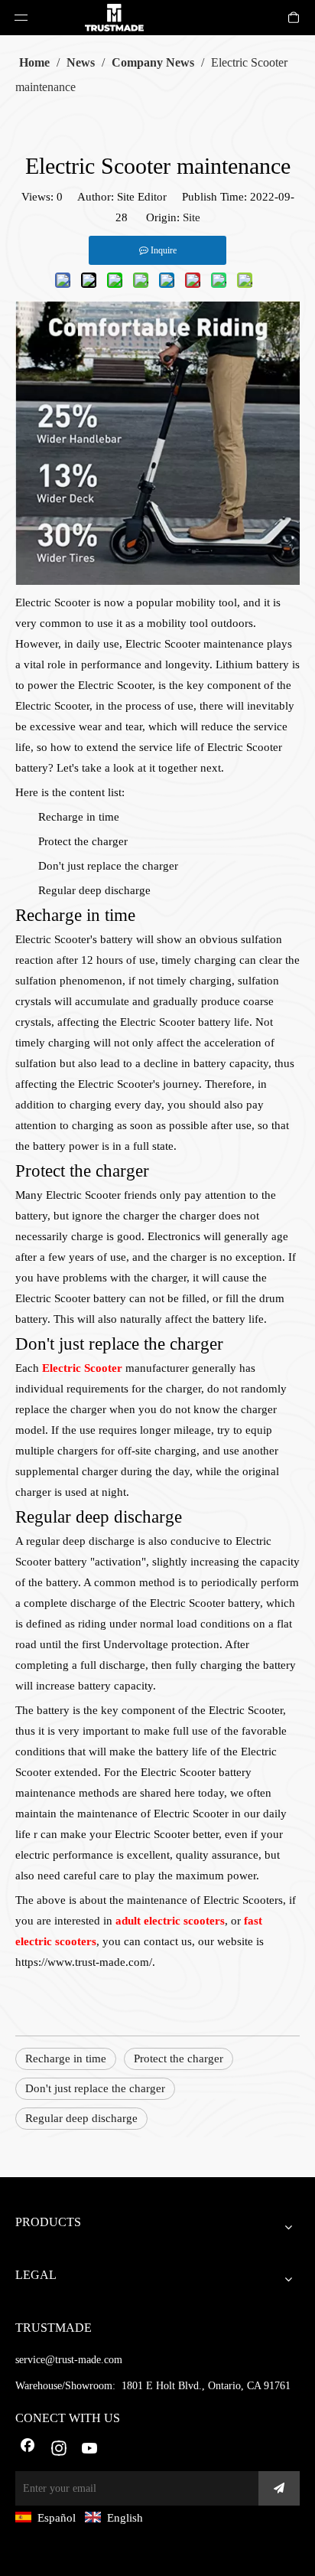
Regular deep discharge (81, 2118)
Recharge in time (66, 2059)
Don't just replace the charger (95, 2088)
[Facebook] (28, 2450)
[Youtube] (90, 2450)
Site (192, 217)
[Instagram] (59, 2450)
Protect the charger (179, 2059)
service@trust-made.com (69, 2360)
